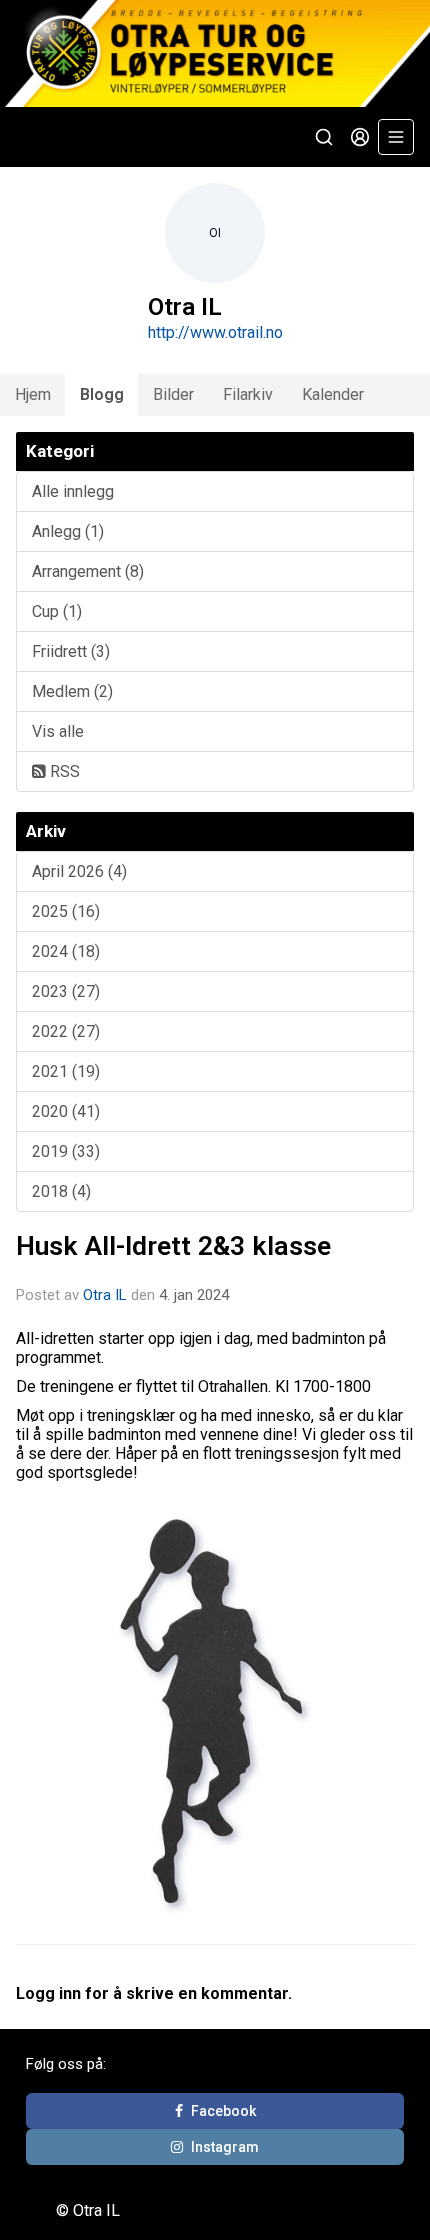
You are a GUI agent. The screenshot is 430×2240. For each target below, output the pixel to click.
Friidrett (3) (71, 651)
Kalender (333, 394)
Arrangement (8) (88, 571)
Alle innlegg (73, 491)
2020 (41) (66, 1111)
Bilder (173, 394)
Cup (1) (57, 611)
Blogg (102, 394)
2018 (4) (61, 1191)
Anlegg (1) (68, 531)
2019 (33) (66, 1151)
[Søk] (324, 137)
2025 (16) (66, 911)
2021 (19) (66, 1071)
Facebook (223, 2111)
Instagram (225, 2147)
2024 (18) (66, 951)
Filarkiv (248, 394)
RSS (63, 771)
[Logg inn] (360, 137)
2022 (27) (66, 1031)
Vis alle (58, 731)
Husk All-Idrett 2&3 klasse (173, 1246)
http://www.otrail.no (215, 332)
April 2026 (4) (79, 871)
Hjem (33, 394)
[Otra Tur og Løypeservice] (215, 53)
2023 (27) (66, 991)
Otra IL (105, 1295)
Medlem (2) (72, 691)
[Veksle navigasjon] (396, 137)
